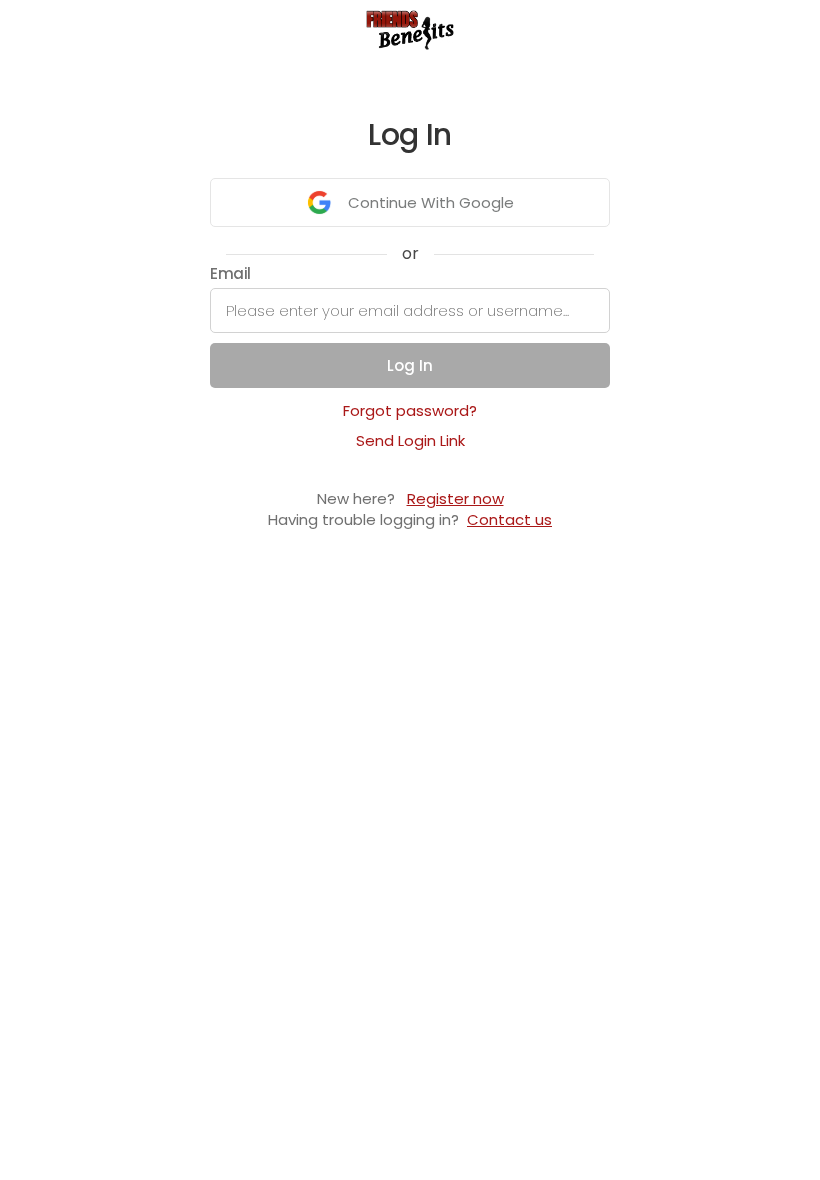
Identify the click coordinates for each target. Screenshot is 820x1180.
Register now (455, 498)
